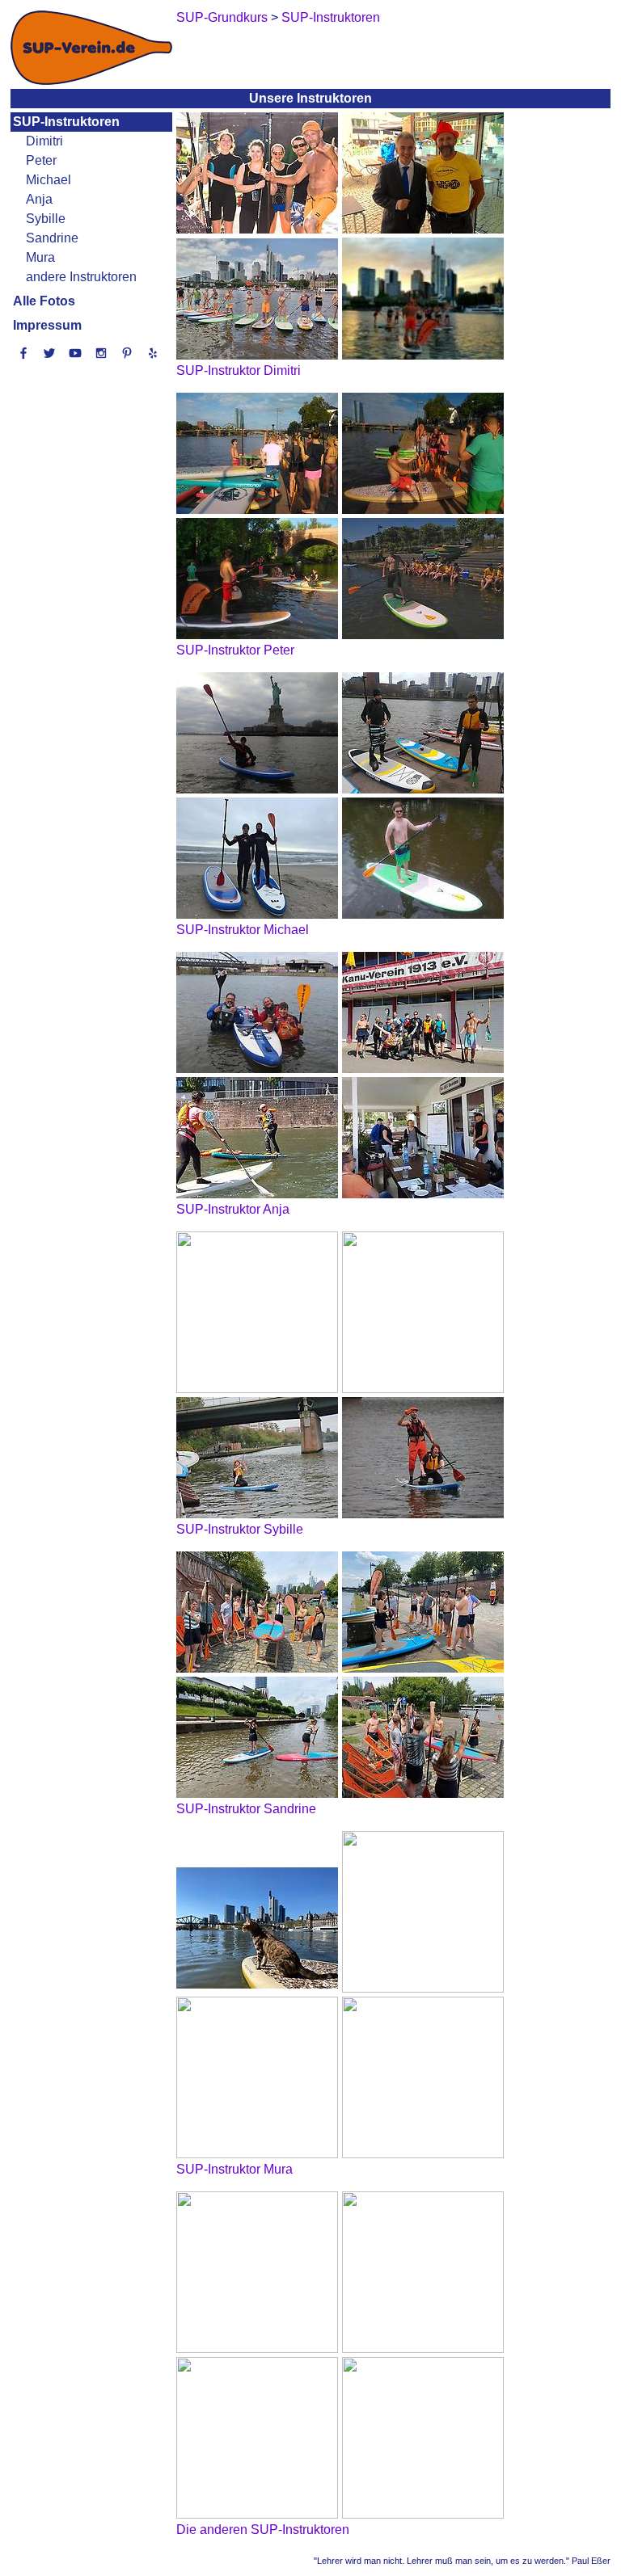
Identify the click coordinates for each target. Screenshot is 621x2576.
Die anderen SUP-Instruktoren (263, 2530)
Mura (40, 257)
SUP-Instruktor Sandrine (246, 1809)
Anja (39, 199)
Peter (41, 160)
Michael (49, 180)
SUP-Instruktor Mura (234, 2169)
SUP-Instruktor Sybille (240, 1529)
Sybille (46, 219)
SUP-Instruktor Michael (243, 930)
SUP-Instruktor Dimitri (239, 370)
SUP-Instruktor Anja (233, 1209)
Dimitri (44, 141)
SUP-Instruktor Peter (235, 650)
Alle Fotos (44, 301)
